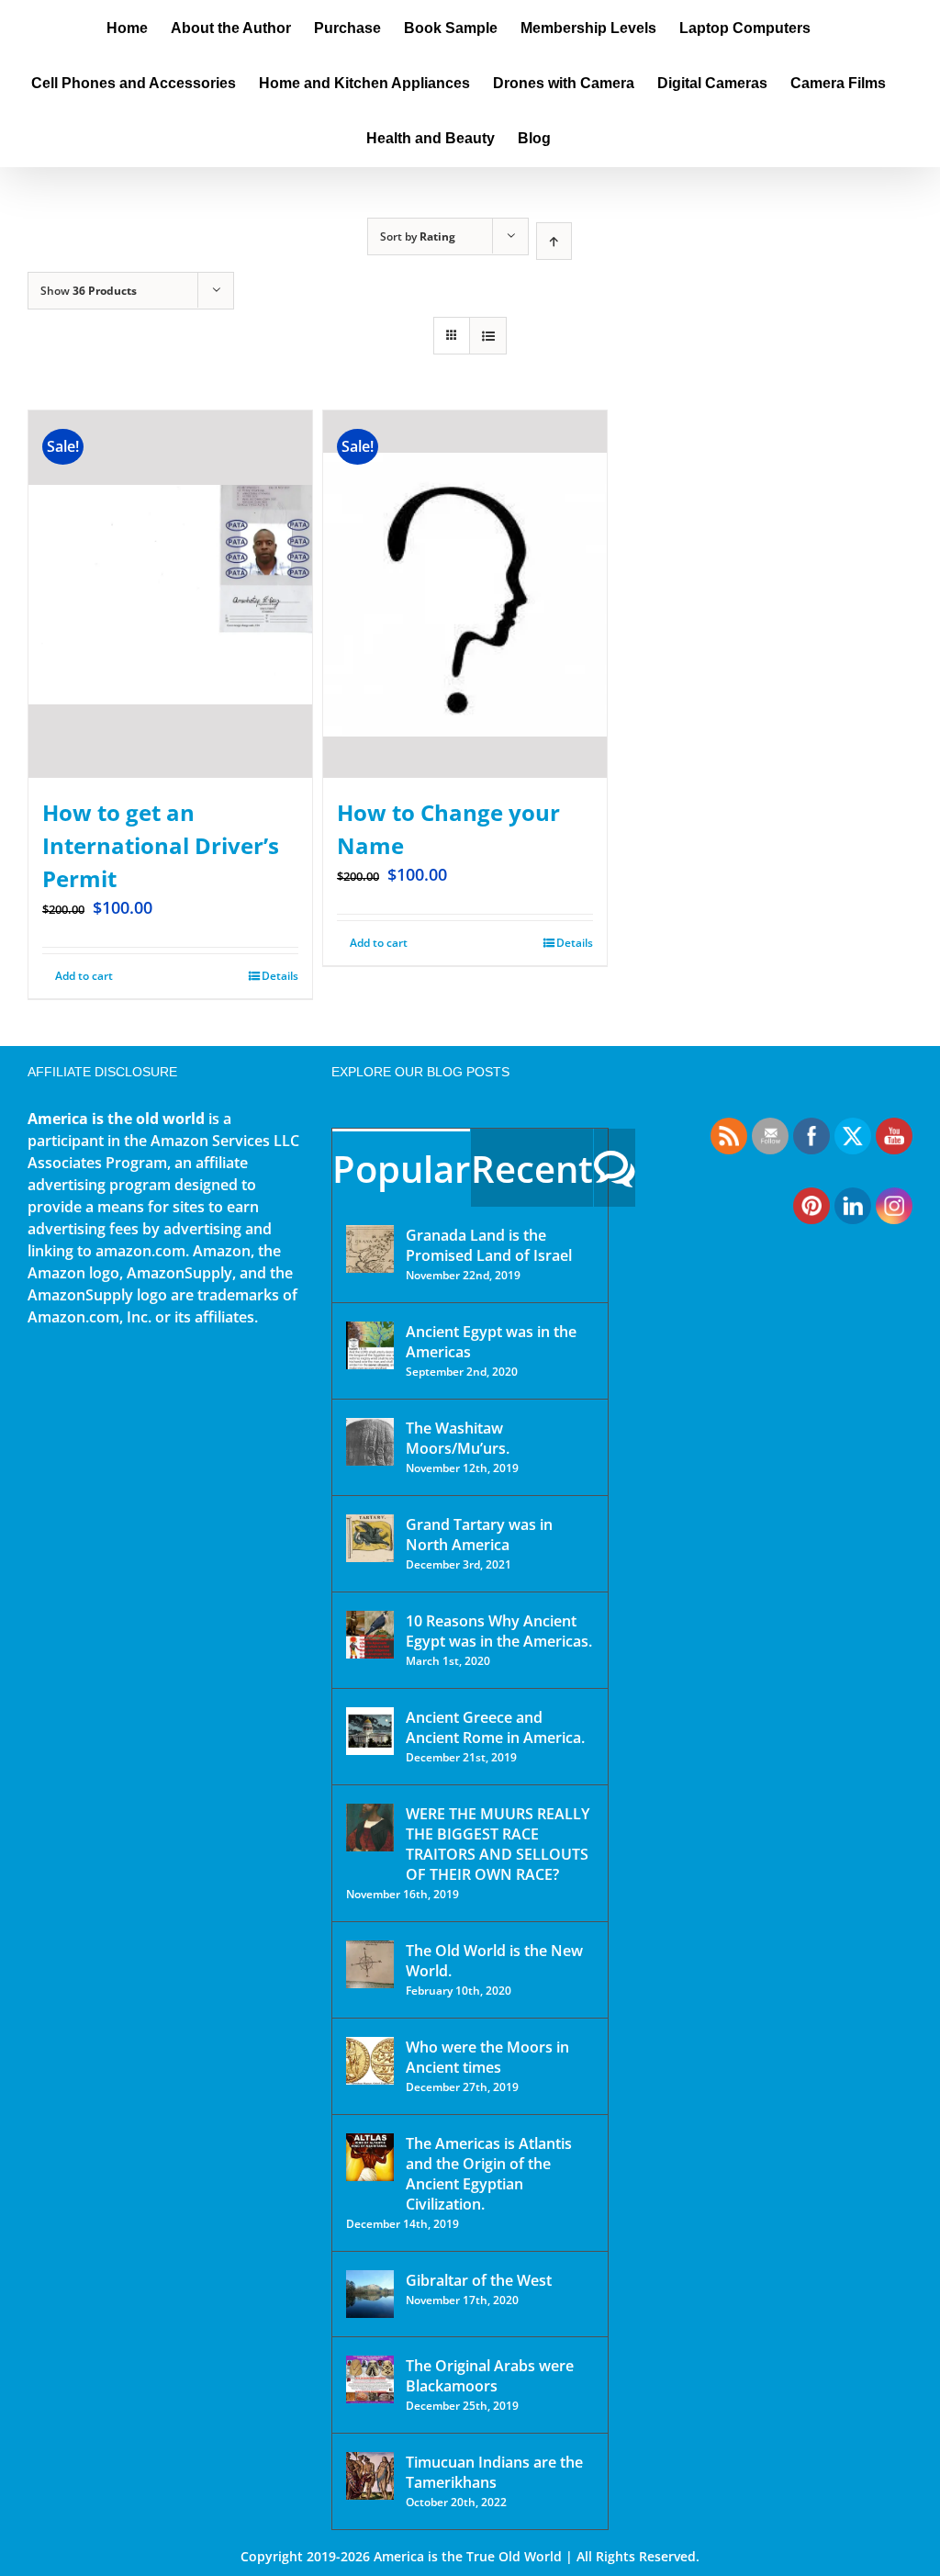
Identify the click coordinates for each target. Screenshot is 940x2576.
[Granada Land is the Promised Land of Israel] (370, 1249)
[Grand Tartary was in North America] (370, 1538)
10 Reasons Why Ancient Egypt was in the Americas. (499, 1631)
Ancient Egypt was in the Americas (491, 1342)
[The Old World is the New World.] (370, 1964)
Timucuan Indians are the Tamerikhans (494, 2472)
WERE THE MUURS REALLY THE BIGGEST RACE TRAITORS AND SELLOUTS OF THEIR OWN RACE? (498, 1844)
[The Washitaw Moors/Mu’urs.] (370, 1442)
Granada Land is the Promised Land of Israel (489, 1245)
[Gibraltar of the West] (370, 2294)
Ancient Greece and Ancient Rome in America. (495, 1727)
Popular (401, 1169)
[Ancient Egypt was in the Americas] (370, 1345)
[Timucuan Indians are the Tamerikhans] (370, 2476)
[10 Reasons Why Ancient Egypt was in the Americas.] (370, 1635)
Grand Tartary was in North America (479, 1535)
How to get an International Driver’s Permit (161, 845)
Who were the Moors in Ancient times (487, 2057)
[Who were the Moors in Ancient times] (370, 2061)
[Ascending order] (554, 241)
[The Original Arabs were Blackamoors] (370, 2379)
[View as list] (488, 336)
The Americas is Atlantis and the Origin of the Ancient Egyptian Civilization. (489, 2174)
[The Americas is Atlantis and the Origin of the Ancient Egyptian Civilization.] (370, 2157)
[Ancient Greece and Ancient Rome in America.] (370, 1731)
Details (280, 976)
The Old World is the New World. (494, 1961)
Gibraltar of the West (479, 2280)
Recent (532, 1169)
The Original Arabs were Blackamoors (490, 2376)
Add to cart (84, 976)
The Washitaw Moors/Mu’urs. (458, 1438)
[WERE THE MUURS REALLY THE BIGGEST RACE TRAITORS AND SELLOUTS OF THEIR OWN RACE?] (370, 1828)
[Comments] (615, 1168)
